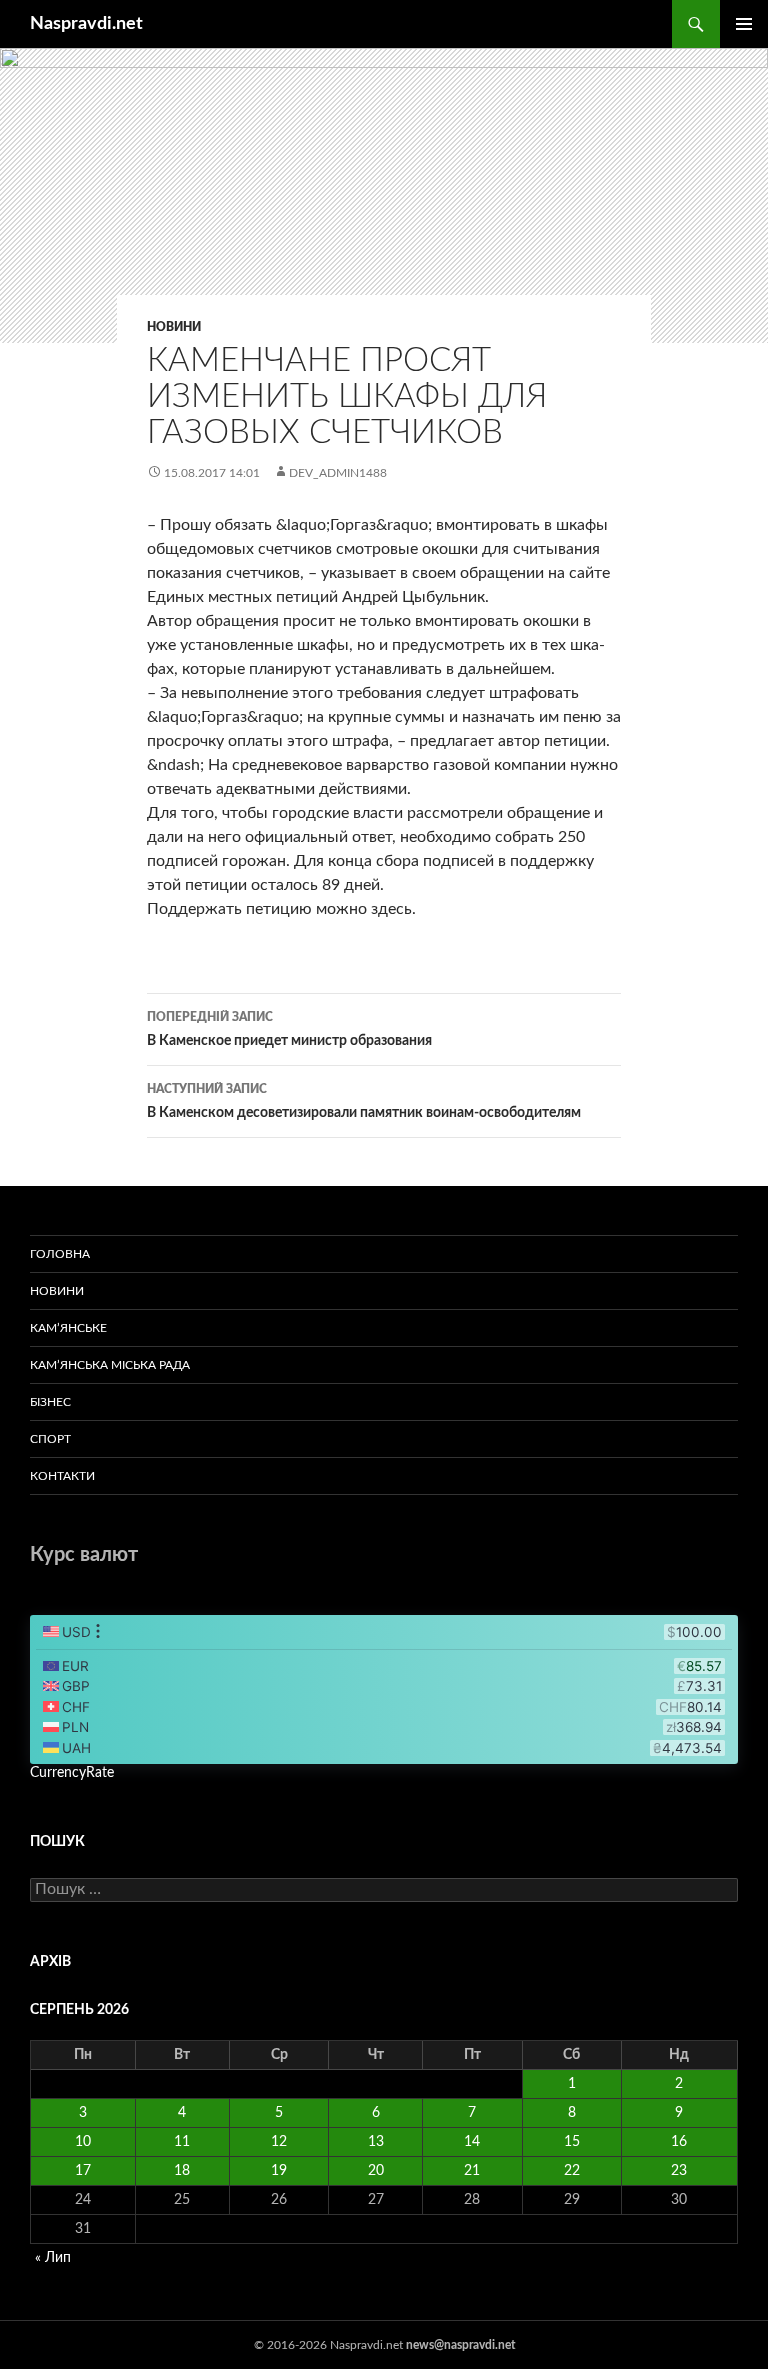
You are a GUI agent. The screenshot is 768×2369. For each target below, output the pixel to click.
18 (182, 2171)
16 (679, 2142)
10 (83, 2142)
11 (182, 2142)
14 (472, 2142)
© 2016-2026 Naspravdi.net (330, 2345)
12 (279, 2142)
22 (572, 2171)
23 (679, 2171)
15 (572, 2142)
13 (376, 2142)
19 (279, 2171)
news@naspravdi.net (460, 2345)
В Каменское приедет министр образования (289, 1029)
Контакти (62, 1476)
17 (83, 2171)
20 (376, 2171)
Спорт (50, 1439)
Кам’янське (68, 1328)
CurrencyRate (72, 1773)
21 (472, 2171)
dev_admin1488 (338, 473)
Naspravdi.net (86, 24)
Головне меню (744, 24)
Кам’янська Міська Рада (110, 1365)
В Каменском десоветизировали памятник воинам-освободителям (364, 1101)
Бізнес (50, 1402)
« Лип (53, 2258)
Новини (174, 327)
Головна (60, 1254)
